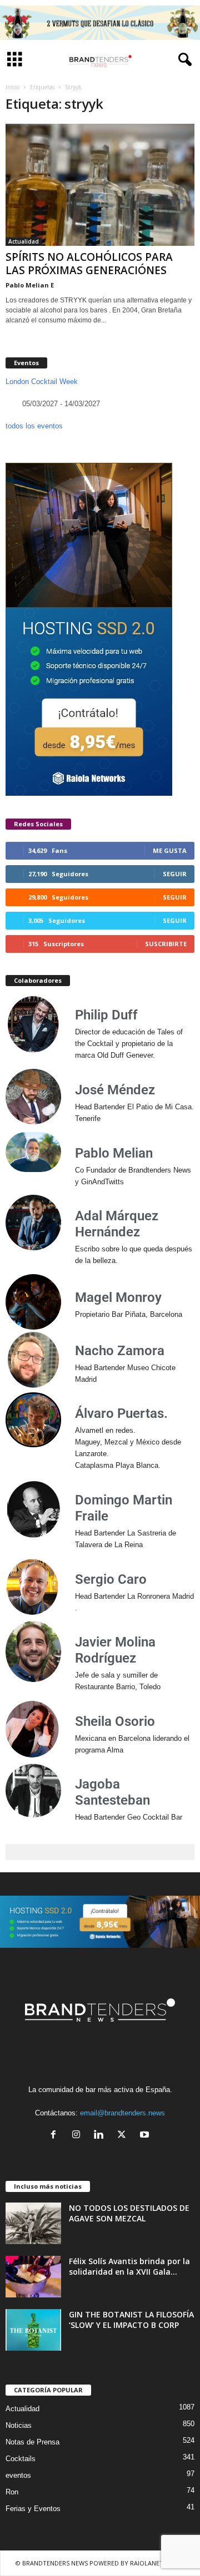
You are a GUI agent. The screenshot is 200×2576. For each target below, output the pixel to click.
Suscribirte (166, 944)
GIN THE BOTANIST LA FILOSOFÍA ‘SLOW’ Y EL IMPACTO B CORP (131, 2320)
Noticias (19, 2425)
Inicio (12, 87)
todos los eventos (34, 426)
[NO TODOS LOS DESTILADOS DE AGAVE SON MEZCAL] (33, 2223)
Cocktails (21, 2459)
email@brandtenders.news (122, 2113)
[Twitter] (124, 2136)
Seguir (175, 874)
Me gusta (170, 850)
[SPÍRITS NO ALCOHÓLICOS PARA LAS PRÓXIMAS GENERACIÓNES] (100, 185)
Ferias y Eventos (33, 2509)
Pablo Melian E (30, 285)
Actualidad (24, 241)
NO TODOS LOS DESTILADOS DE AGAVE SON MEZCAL (129, 2213)
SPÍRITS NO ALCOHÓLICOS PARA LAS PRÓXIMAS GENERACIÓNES (89, 264)
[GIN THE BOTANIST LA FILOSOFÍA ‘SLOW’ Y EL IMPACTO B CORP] (33, 2330)
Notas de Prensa (32, 2442)
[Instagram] (79, 2136)
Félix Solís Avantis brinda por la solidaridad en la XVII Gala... (129, 2266)
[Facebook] (56, 2136)
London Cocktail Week (42, 382)
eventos (18, 2475)
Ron (12, 2492)
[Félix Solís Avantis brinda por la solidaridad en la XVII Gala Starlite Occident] (33, 2277)
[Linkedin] (101, 2136)
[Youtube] (146, 2136)
